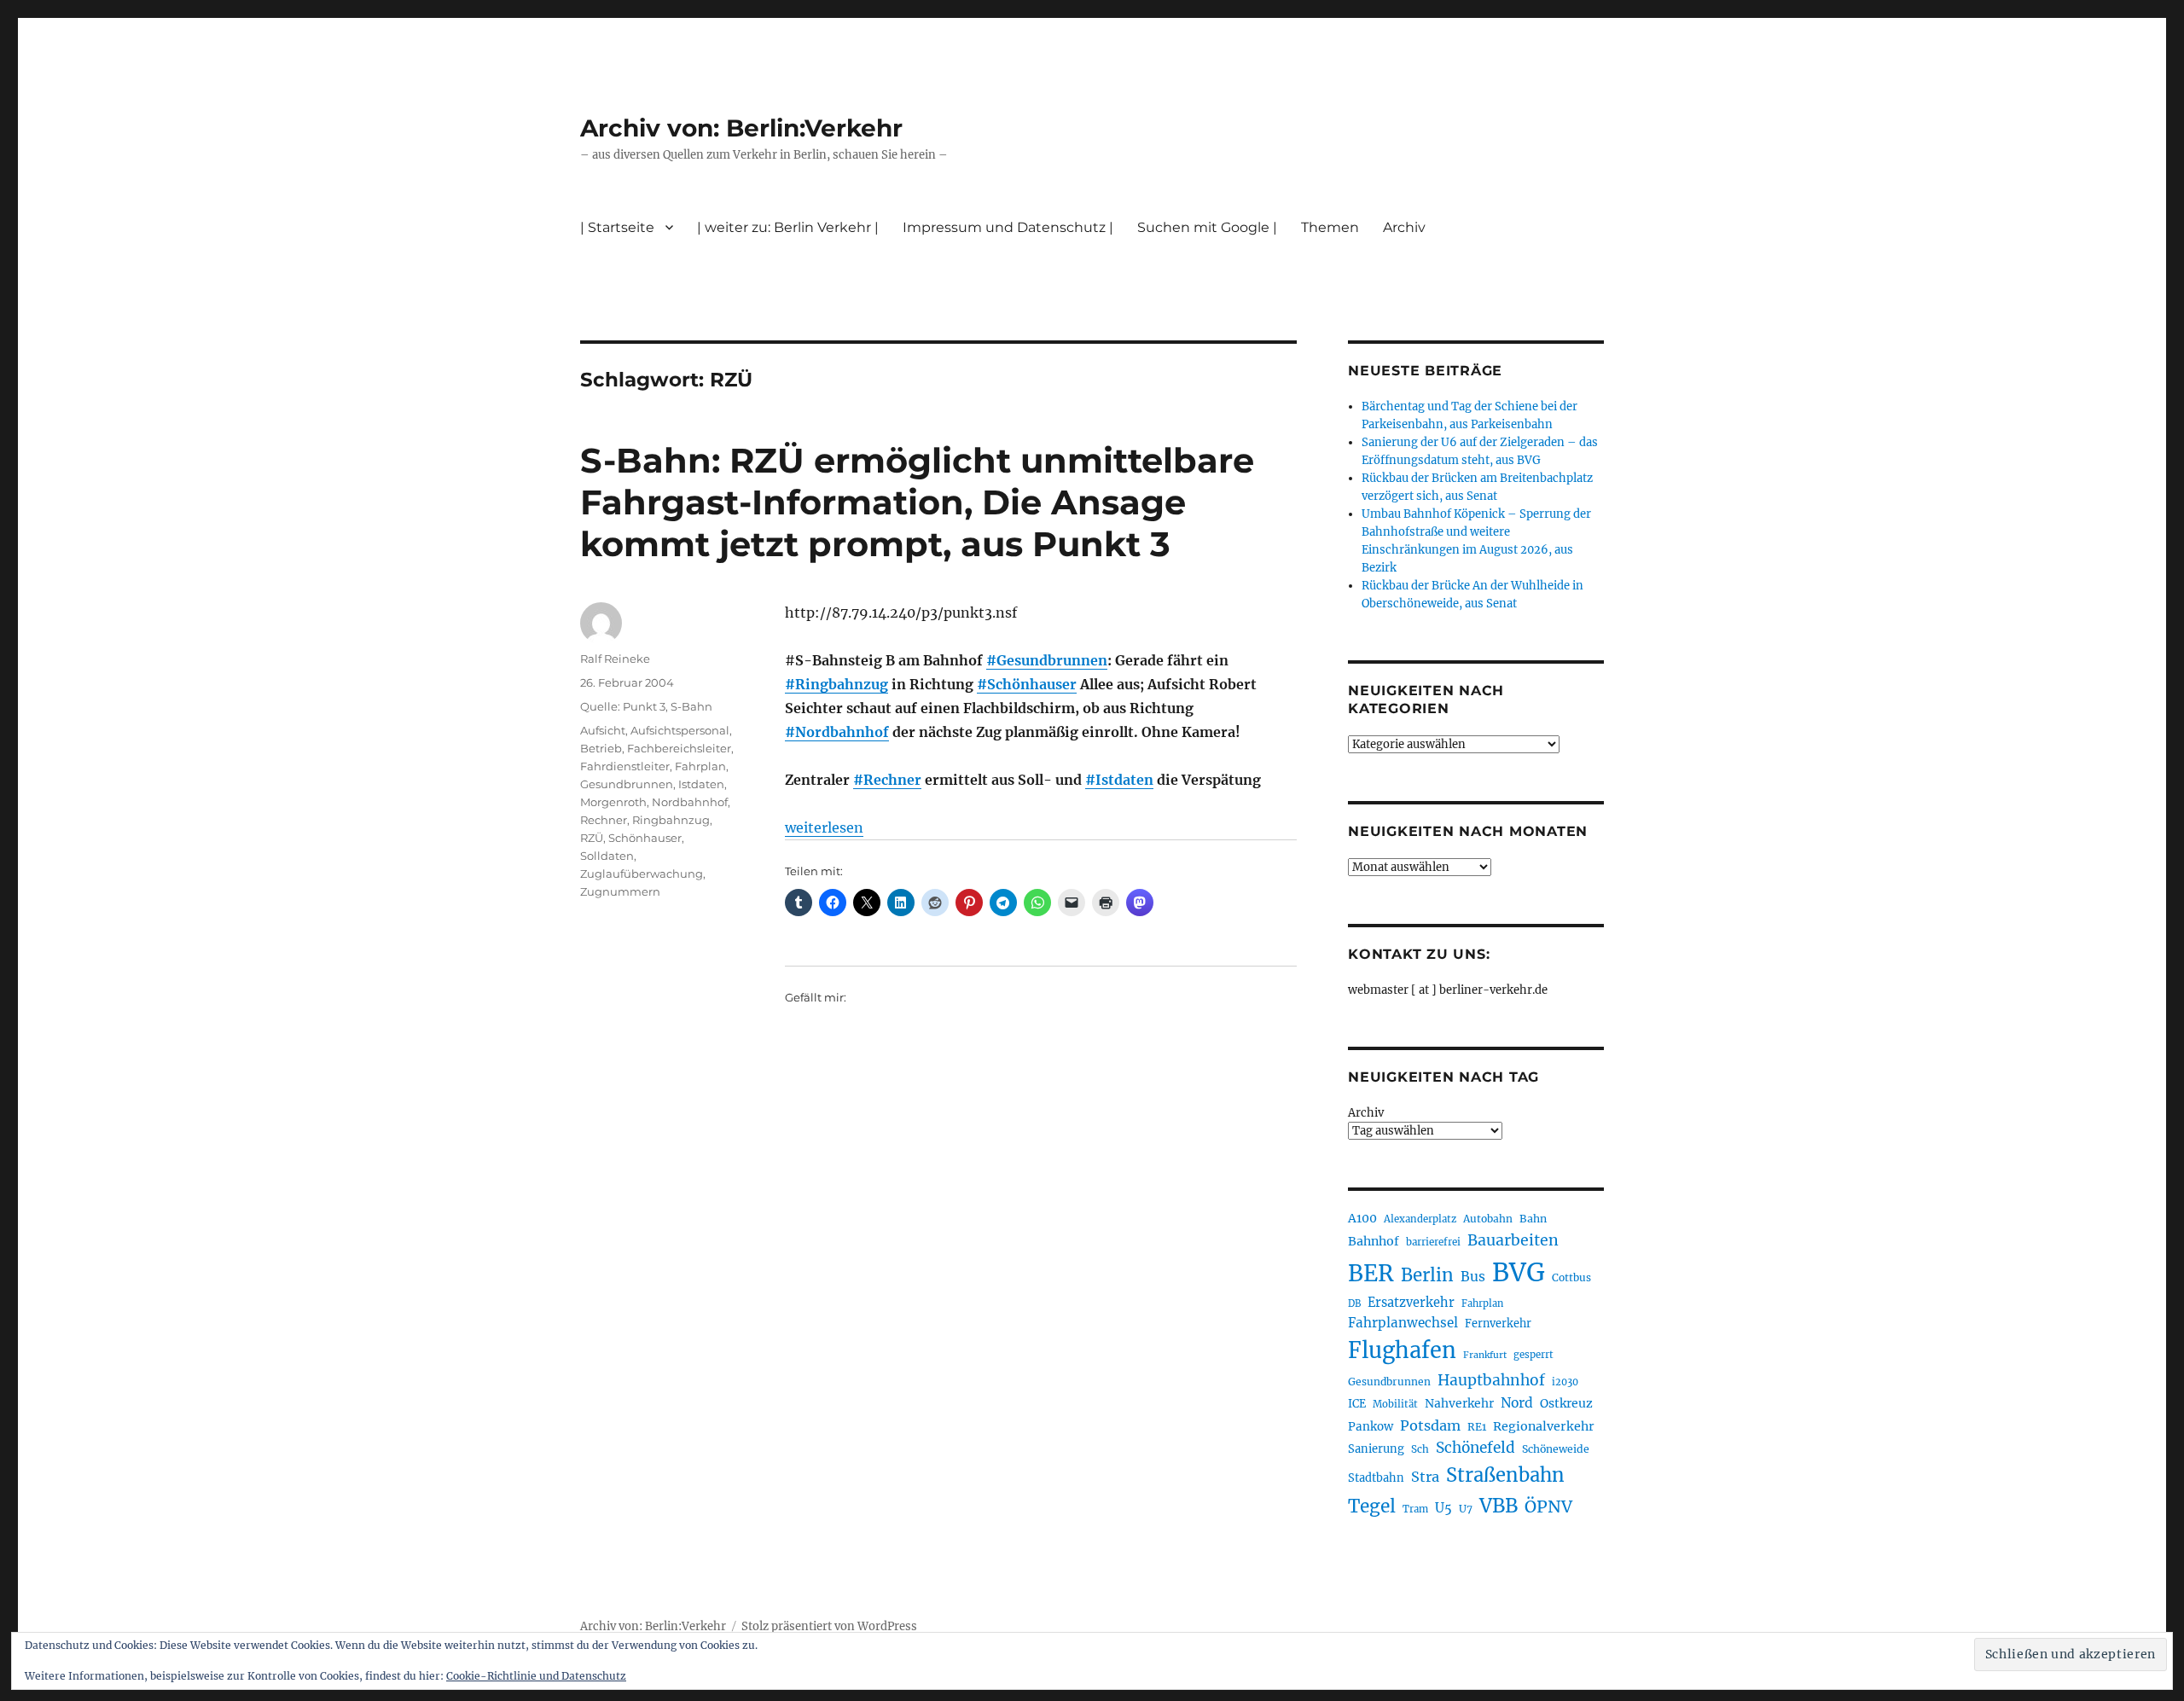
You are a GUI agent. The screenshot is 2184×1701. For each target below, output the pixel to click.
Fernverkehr (1498, 1324)
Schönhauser (645, 838)
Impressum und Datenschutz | (1008, 227)
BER (1371, 1273)
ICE (1357, 1404)
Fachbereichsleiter (679, 748)
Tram (1415, 1509)
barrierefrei (1433, 1242)
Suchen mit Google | (1207, 227)
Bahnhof (1374, 1241)
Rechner (604, 820)
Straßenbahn (1505, 1475)
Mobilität (1395, 1404)
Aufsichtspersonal (680, 730)
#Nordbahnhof (837, 732)
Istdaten (701, 784)
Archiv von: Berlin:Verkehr (741, 128)
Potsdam (1430, 1425)
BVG (1519, 1272)
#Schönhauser (1027, 684)
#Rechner (887, 780)
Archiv (1366, 1113)
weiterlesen (824, 827)
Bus (1473, 1277)
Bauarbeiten (1513, 1240)
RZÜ (592, 838)
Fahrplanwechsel (1403, 1323)
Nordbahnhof (690, 802)
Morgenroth (613, 802)
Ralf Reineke (615, 659)
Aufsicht (603, 730)
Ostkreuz (1566, 1403)
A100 (1362, 1218)
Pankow (1371, 1427)
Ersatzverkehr (1411, 1303)
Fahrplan (700, 766)
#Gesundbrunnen (1047, 660)
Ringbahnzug (671, 820)
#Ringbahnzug (836, 684)
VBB (1499, 1506)
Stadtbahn (1376, 1478)
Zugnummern (620, 891)
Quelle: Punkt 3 (623, 706)
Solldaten (607, 856)
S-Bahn (691, 706)
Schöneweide (1556, 1449)
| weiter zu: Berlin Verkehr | (788, 227)
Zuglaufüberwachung (642, 874)
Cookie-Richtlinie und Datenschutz (536, 1676)
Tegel (1372, 1507)
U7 (1466, 1509)
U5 (1443, 1508)
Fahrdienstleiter (625, 766)
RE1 (1477, 1427)
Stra (1425, 1477)
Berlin (1427, 1275)
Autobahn (1488, 1219)
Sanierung (1376, 1449)
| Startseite (617, 227)
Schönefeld (1475, 1448)
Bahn (1533, 1219)
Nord (1517, 1403)
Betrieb (601, 748)
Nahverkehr (1459, 1403)
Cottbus (1571, 1277)
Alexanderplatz (1420, 1219)
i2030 (1565, 1382)
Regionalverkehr (1544, 1426)
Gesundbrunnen (627, 784)
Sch (1420, 1449)
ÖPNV (1548, 1507)
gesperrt (1533, 1355)
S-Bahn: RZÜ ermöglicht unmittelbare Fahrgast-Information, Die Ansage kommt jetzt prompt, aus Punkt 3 (917, 502)
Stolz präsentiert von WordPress (829, 1626)
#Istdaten (1119, 780)
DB (1354, 1303)
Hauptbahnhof (1491, 1380)
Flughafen (1402, 1350)
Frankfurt (1485, 1355)
